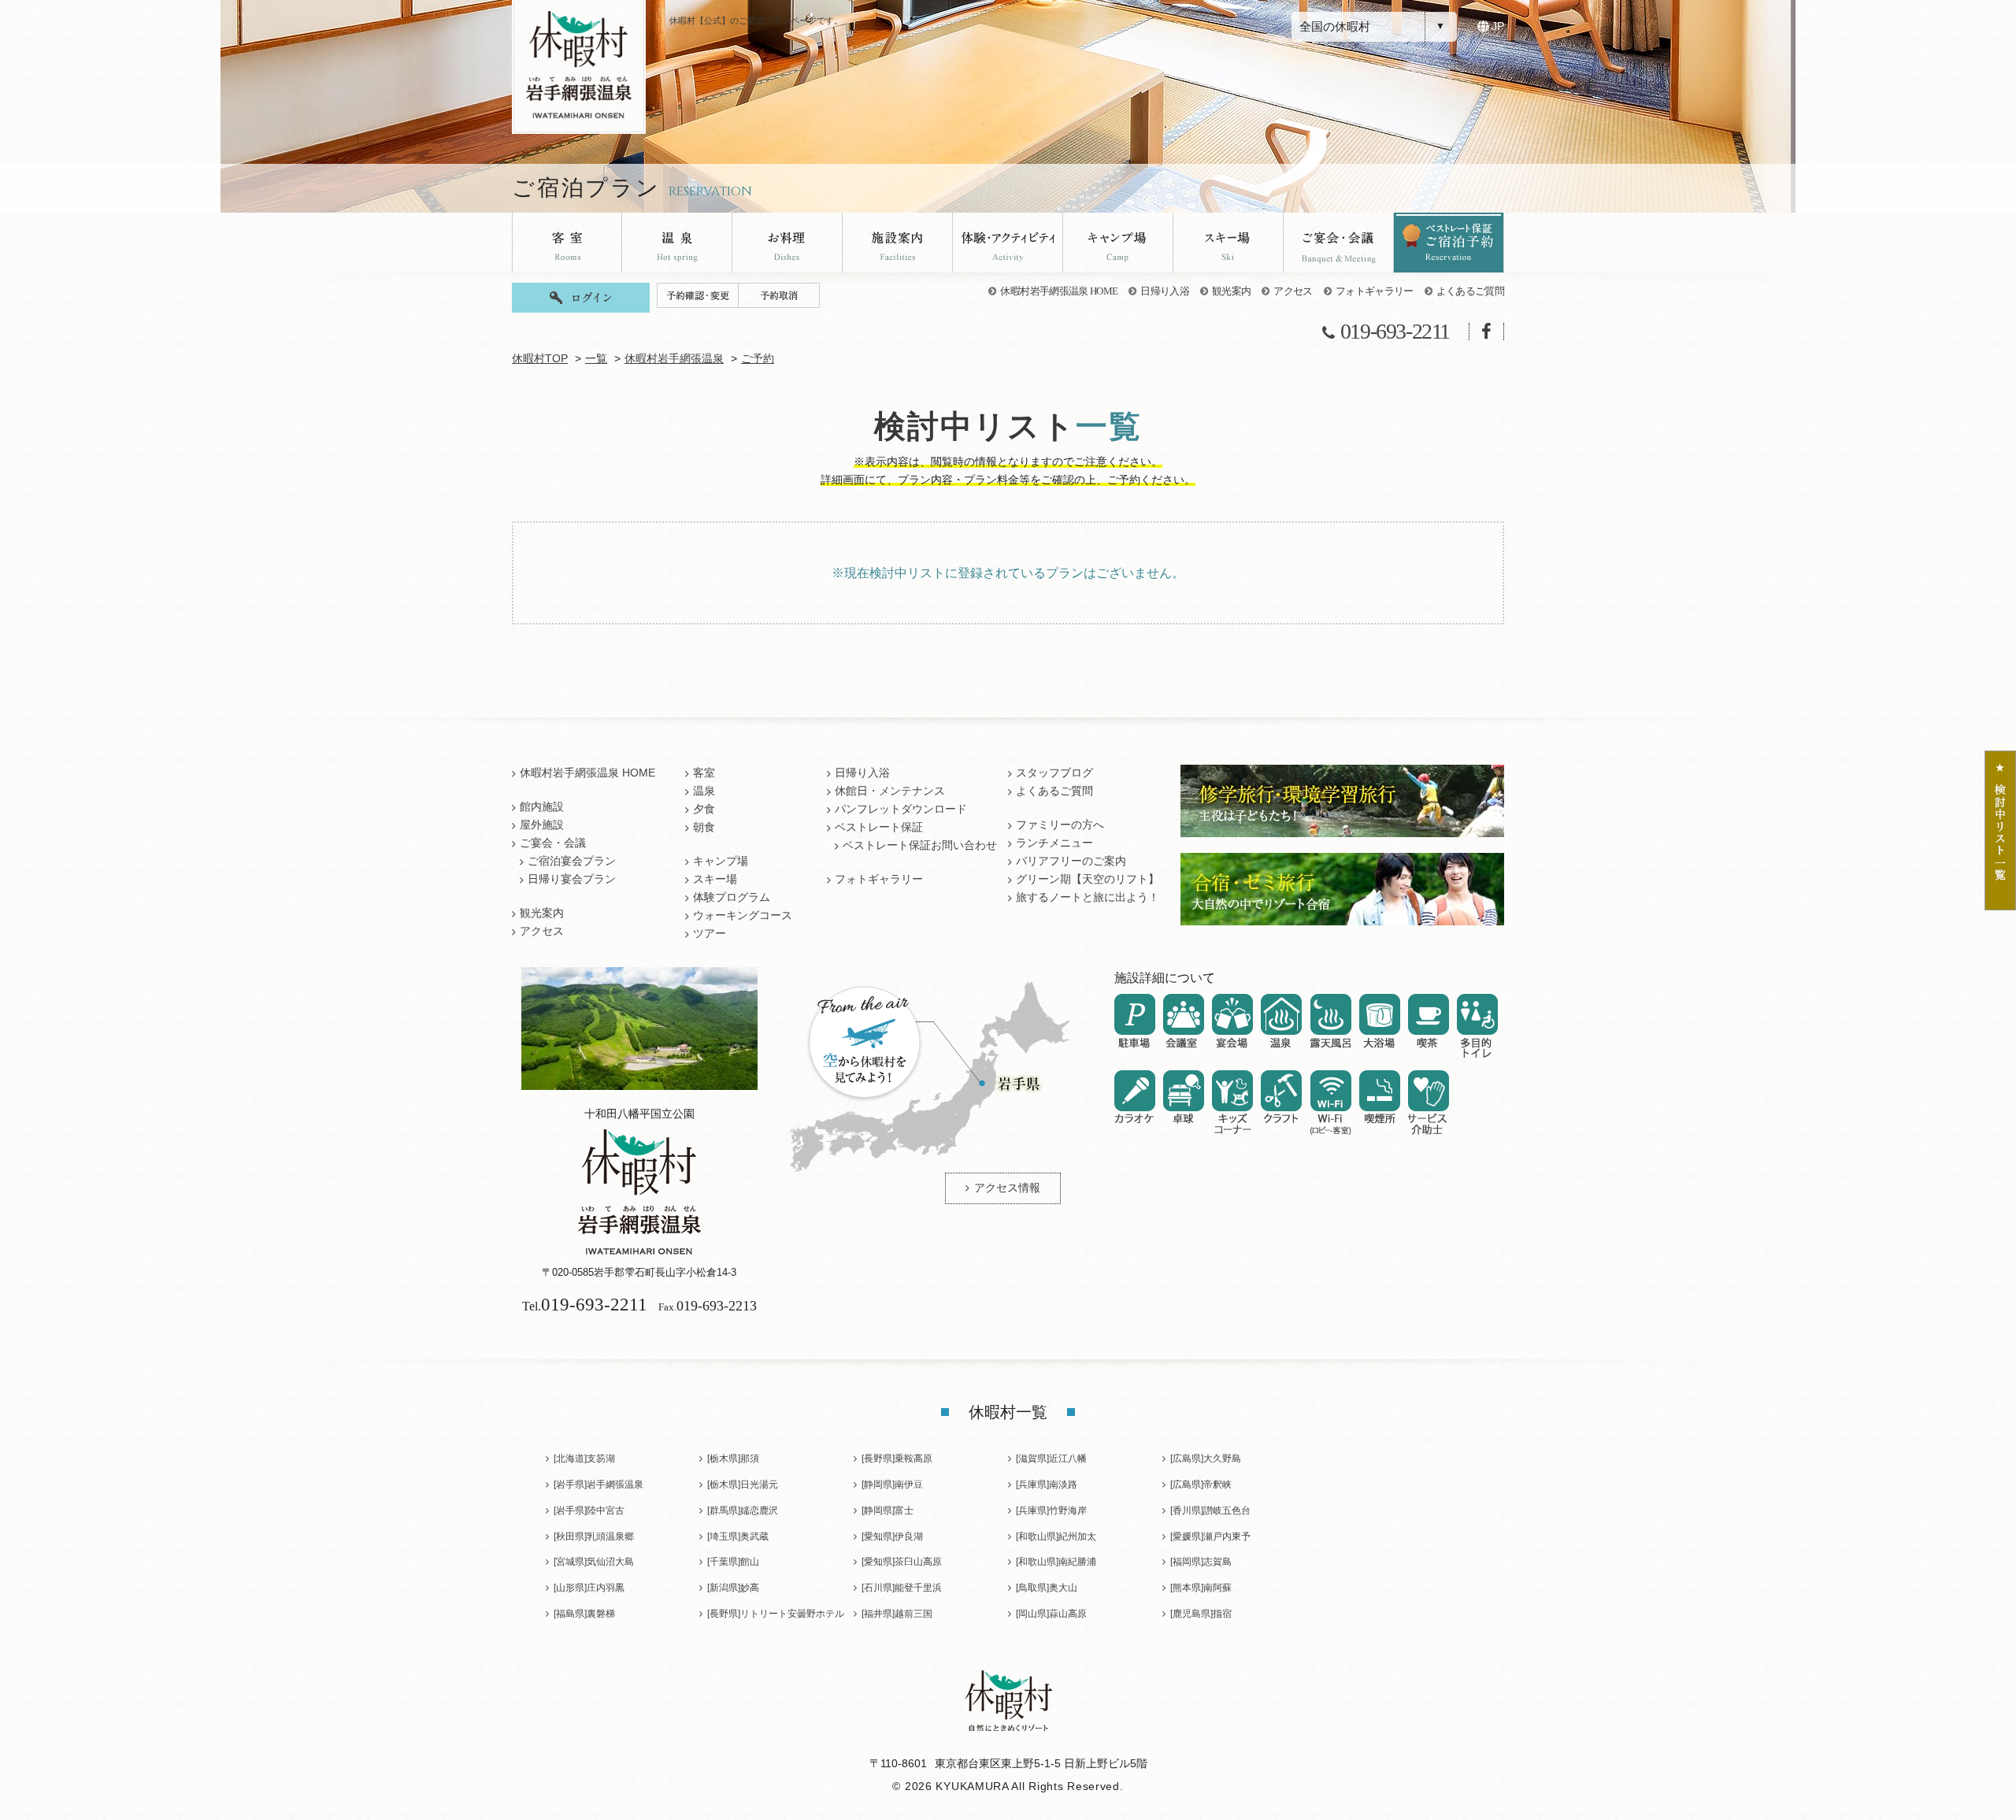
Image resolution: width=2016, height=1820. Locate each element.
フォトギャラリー (1375, 291)
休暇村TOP (540, 359)
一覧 (596, 359)
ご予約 (758, 359)
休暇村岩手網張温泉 (674, 359)
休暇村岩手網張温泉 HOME (1059, 291)
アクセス (1293, 291)
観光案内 (1231, 291)
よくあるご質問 (1470, 291)
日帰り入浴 (1165, 291)
